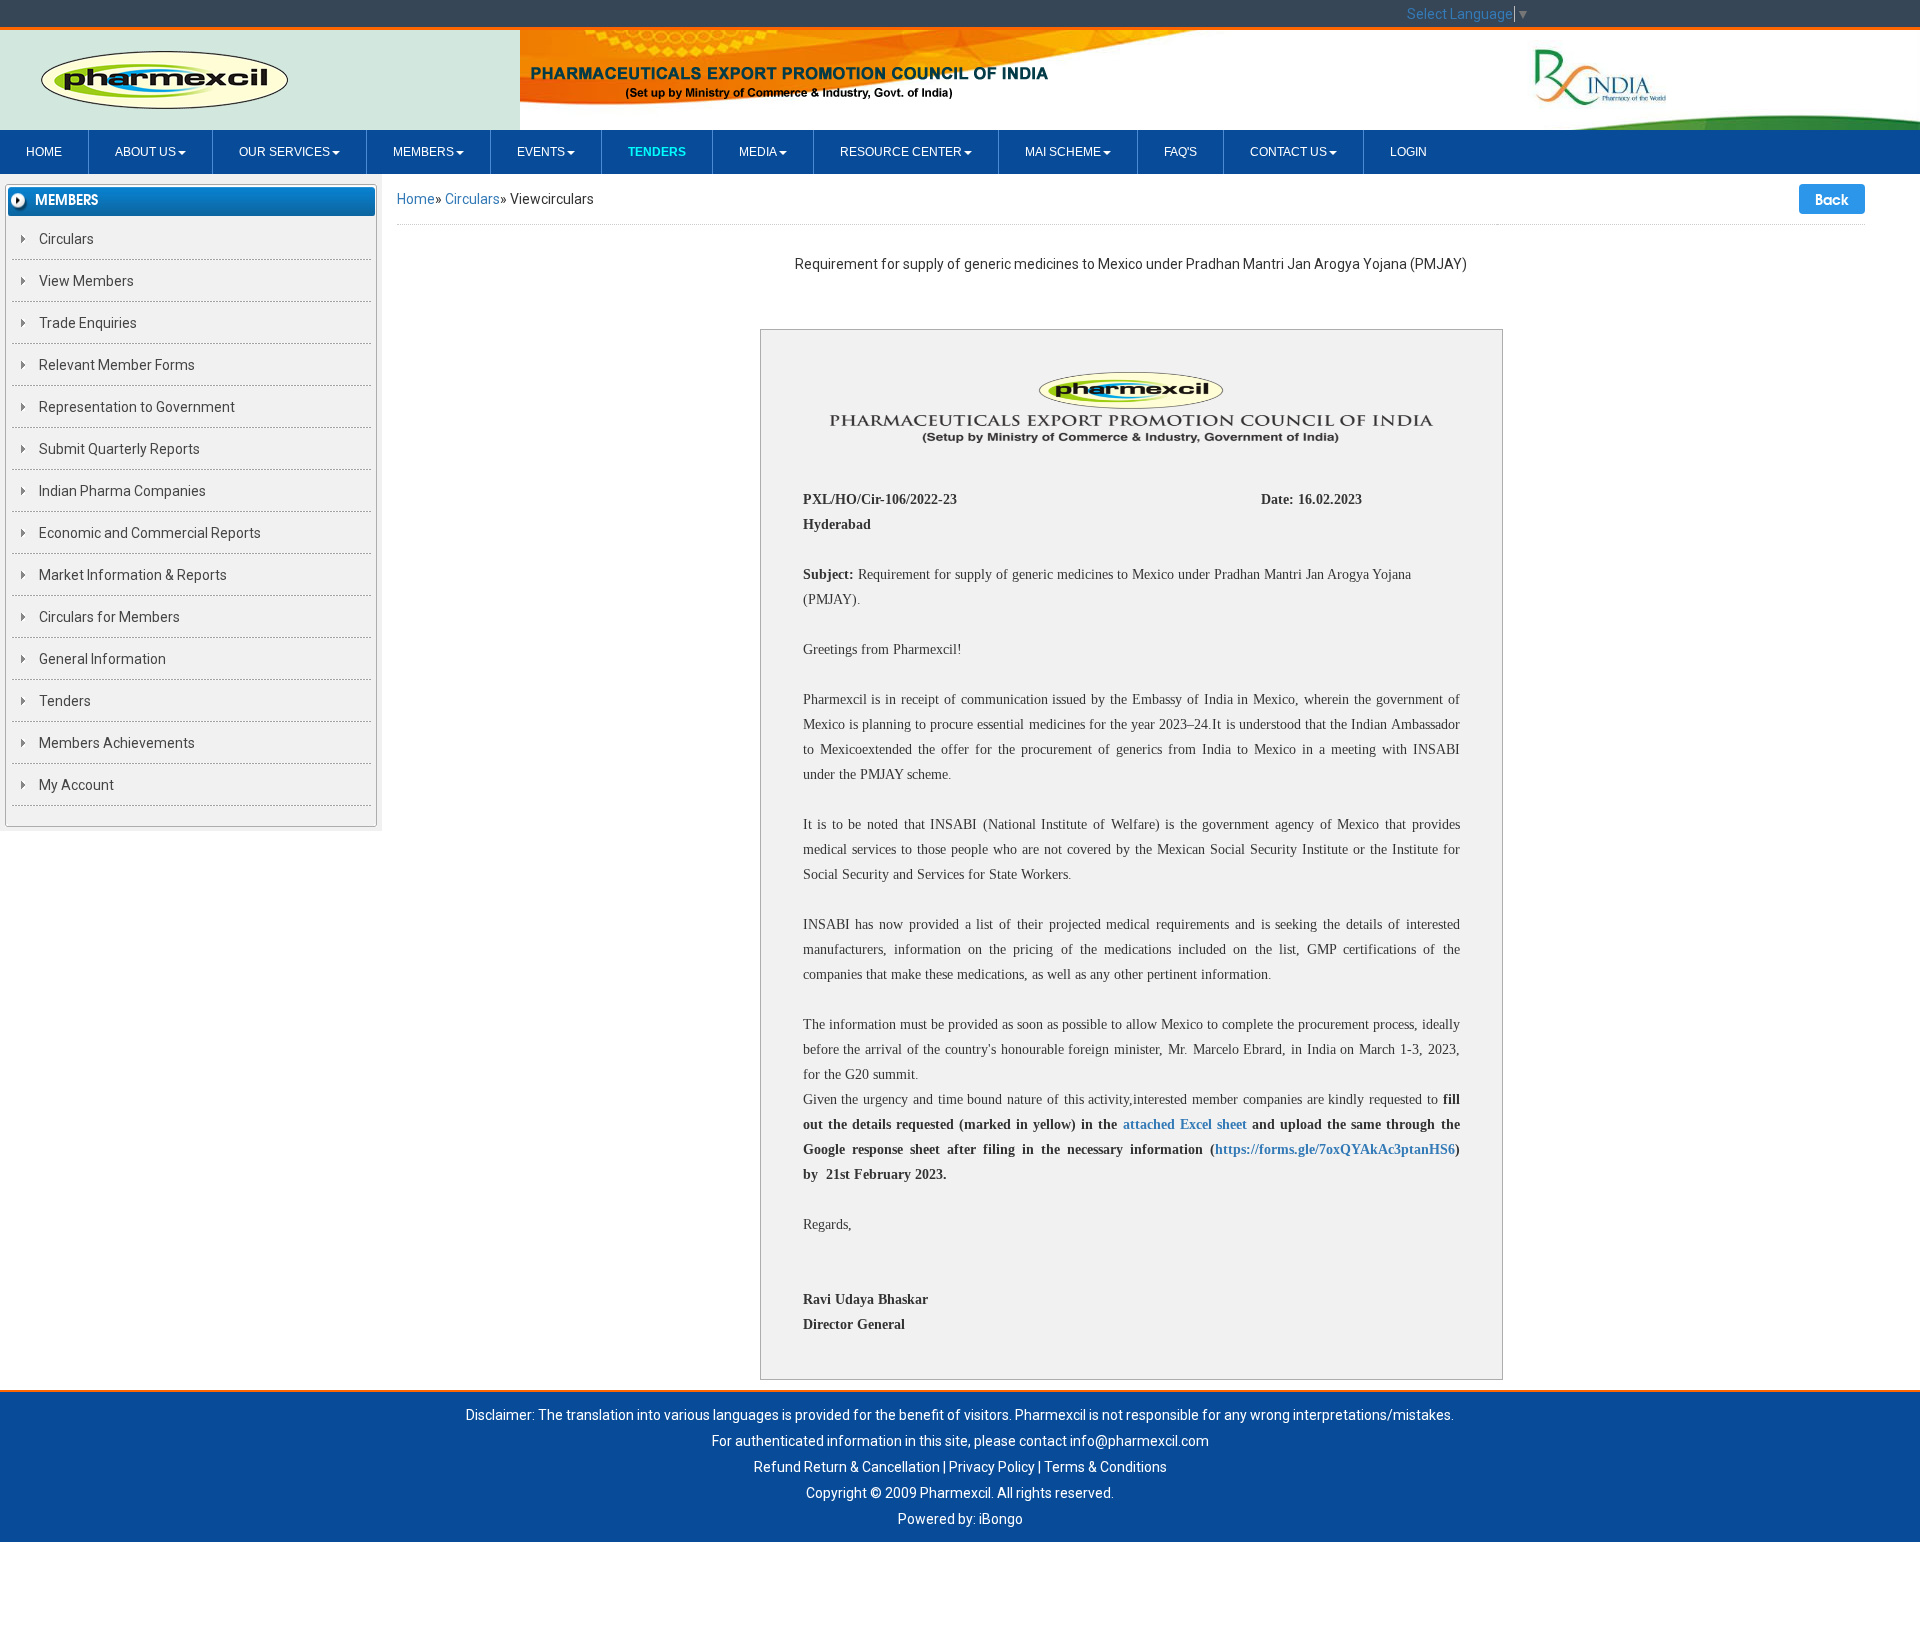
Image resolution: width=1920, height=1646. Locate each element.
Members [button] (423, 152)
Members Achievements (115, 743)
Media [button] (758, 152)
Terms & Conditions (1105, 1467)
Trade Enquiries (86, 323)
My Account (75, 785)
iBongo (1001, 1519)
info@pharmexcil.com (1139, 1441)
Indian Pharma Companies (121, 491)
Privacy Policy (992, 1467)
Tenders (63, 701)
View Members (85, 281)
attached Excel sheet (1185, 1124)
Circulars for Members (108, 617)
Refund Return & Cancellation (847, 1467)
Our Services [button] (284, 152)
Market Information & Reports (131, 575)
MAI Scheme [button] (1063, 152)
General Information (101, 659)
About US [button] (145, 152)
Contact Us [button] (1288, 152)
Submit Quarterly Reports (118, 449)
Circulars (65, 239)
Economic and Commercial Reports (148, 533)
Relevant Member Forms (115, 365)
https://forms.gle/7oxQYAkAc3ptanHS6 (1335, 1149)
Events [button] (541, 152)
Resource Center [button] (901, 152)
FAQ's (1180, 152)
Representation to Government (135, 407)
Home (44, 152)
